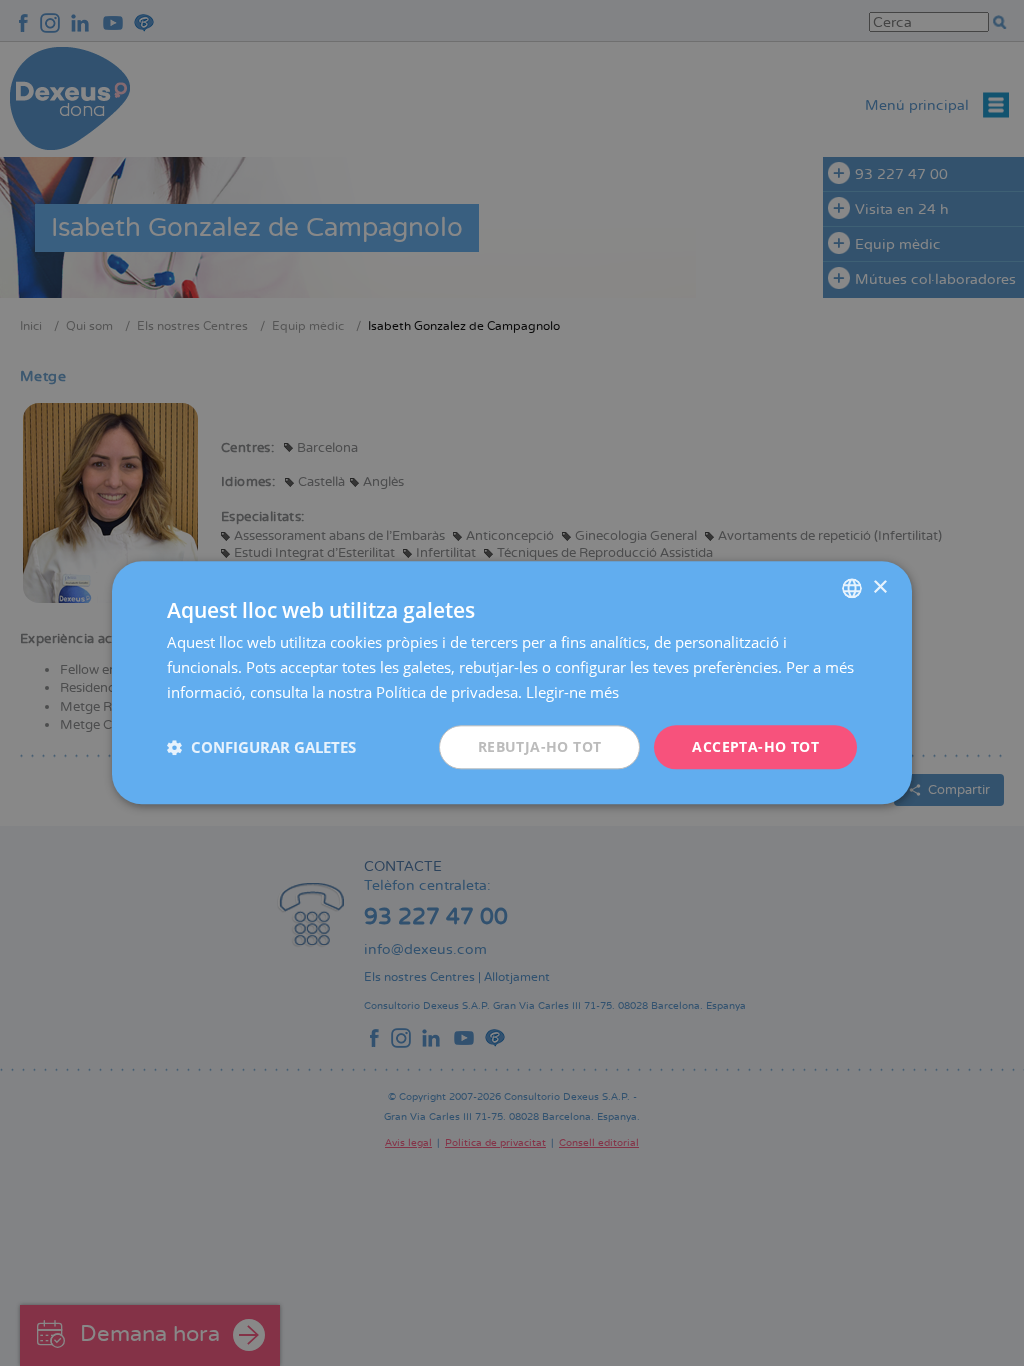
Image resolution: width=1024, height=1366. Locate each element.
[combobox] (852, 588)
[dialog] (512, 682)
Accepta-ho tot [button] (755, 746)
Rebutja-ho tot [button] (540, 746)
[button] (261, 747)
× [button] (879, 587)
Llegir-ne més (572, 692)
